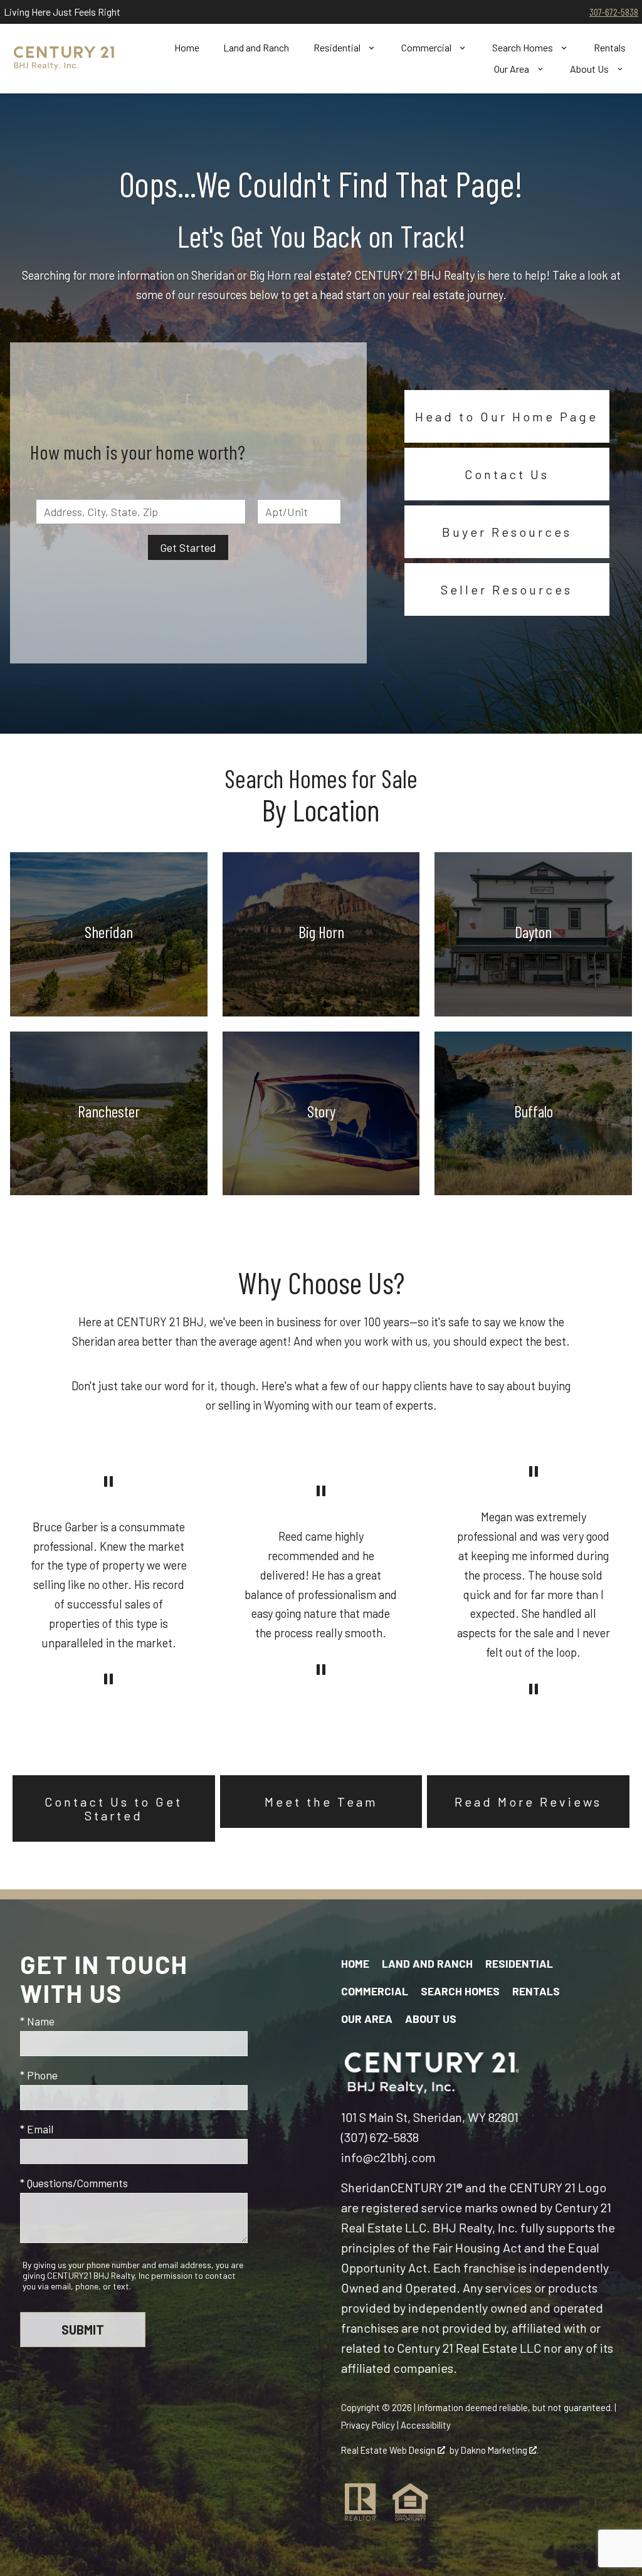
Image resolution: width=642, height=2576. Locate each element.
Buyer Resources (507, 532)
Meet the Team (321, 1802)
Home (187, 48)
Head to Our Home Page (507, 416)
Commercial (375, 1991)
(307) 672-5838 (380, 2137)
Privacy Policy (368, 2425)
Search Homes (460, 1991)
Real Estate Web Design (389, 2450)
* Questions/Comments (74, 2183)
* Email (37, 2129)
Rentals (610, 48)
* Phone (39, 2075)
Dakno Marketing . (500, 2450)
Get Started (188, 547)
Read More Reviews (528, 1802)
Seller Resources (507, 589)
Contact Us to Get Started (113, 1808)
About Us (431, 2019)
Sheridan (366, 2187)
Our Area (367, 2019)
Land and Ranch (256, 48)
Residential (519, 1963)
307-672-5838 (614, 12)
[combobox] (141, 512)
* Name (37, 2021)
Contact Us (507, 474)
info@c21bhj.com (388, 2157)
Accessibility (426, 2425)
